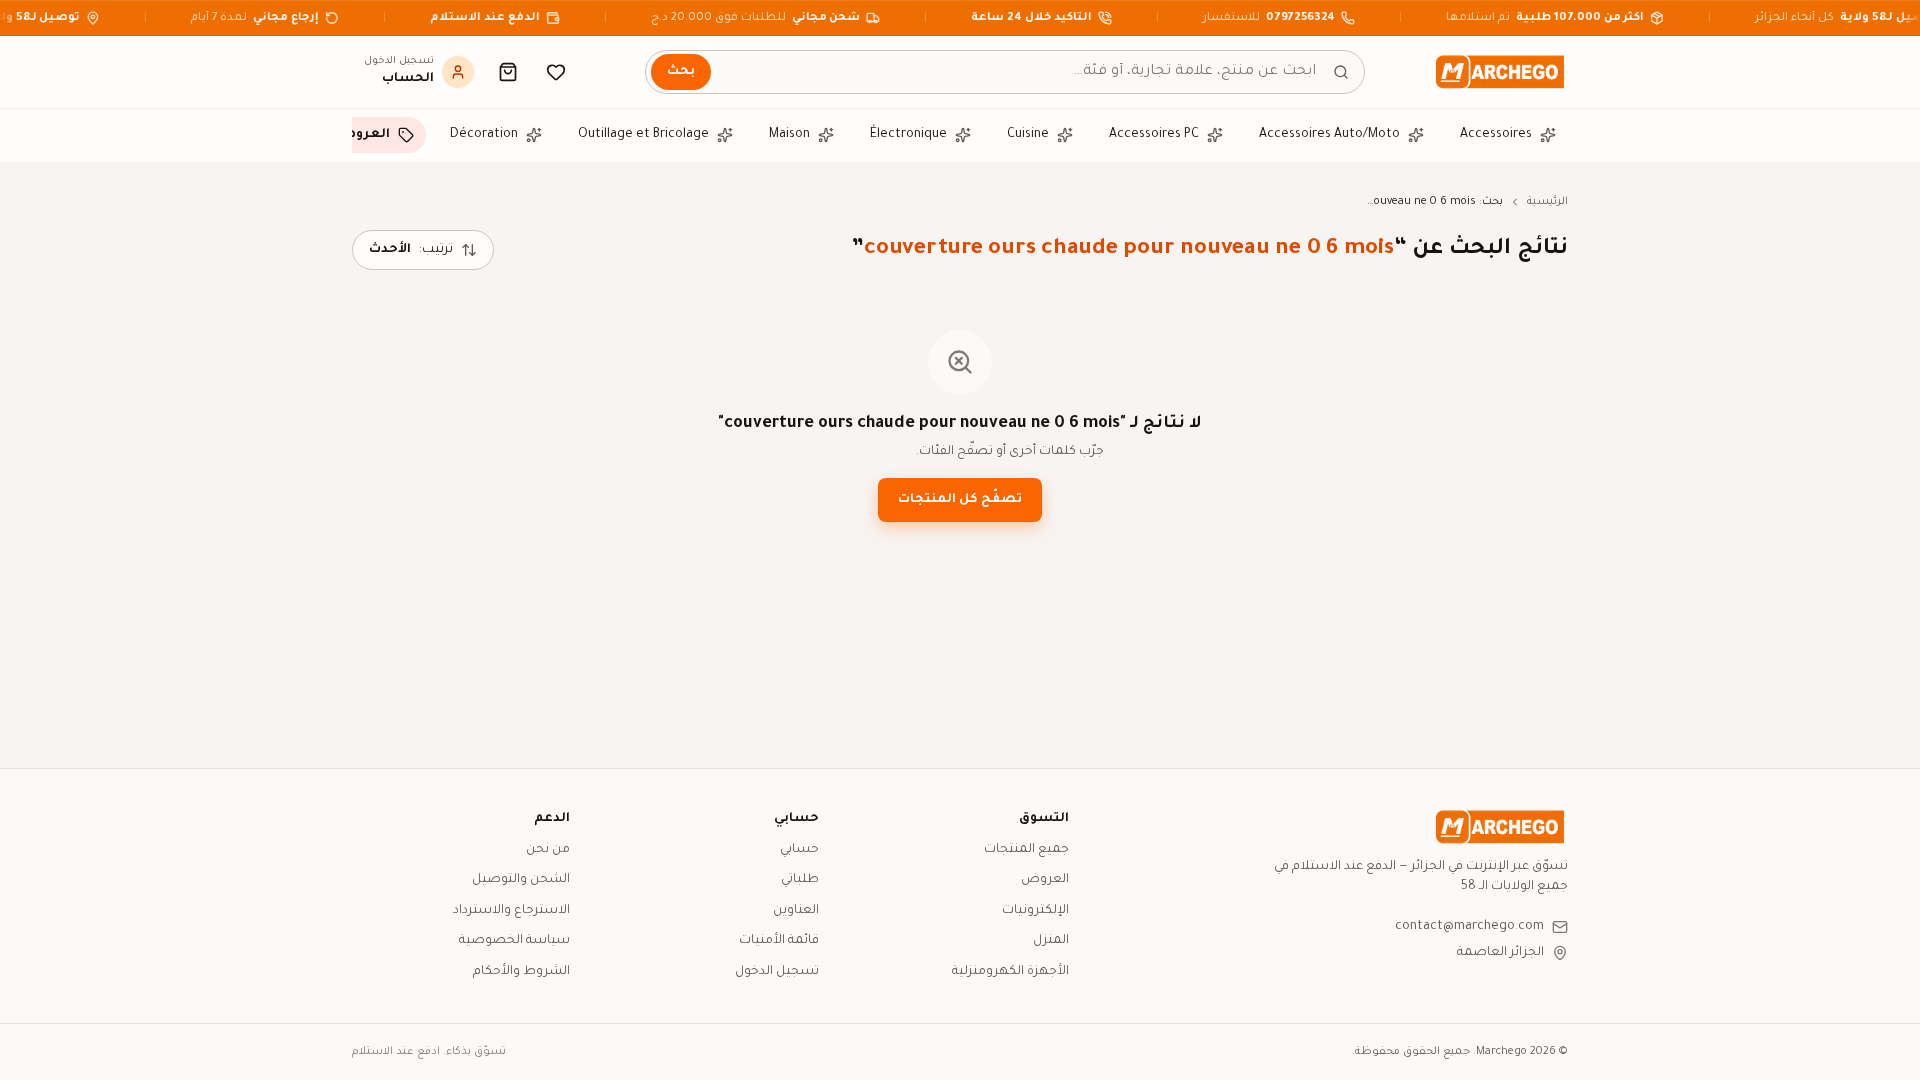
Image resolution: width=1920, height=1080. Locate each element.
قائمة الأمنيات (779, 941)
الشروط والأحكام (521, 972)
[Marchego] (1500, 72)
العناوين (796, 911)
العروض (1045, 880)
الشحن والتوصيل (521, 880)
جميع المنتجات (1026, 850)
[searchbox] (1005, 72)
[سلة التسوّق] (508, 72)
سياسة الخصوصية (514, 941)
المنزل (1051, 941)
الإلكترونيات (1035, 911)
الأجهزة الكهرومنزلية (1010, 972)
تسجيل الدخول (777, 972)
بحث (681, 72)
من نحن (548, 850)
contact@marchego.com (1469, 927)
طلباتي (800, 880)
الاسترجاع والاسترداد (511, 911)
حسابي (799, 850)
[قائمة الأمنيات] (556, 72)
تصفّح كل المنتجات (960, 500)
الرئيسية (1547, 202)
